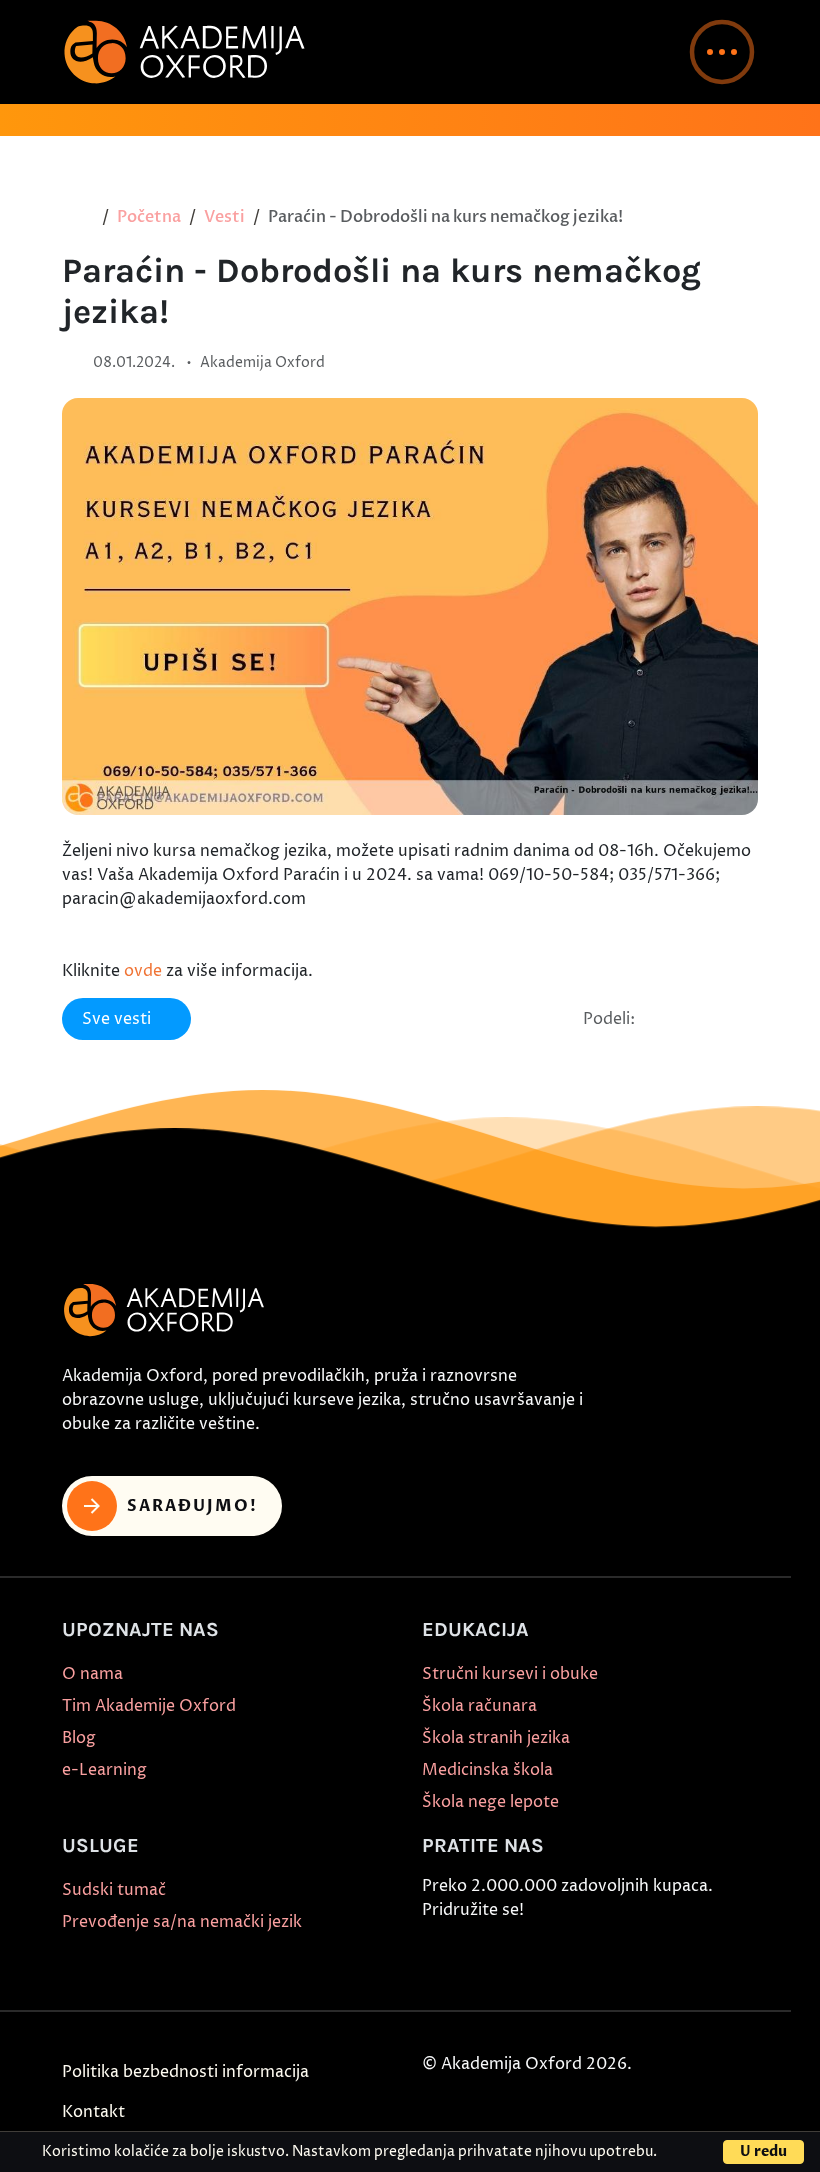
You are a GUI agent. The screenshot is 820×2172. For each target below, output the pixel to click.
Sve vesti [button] (116, 1019)
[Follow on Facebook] (437, 1958)
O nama (92, 1674)
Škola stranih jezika (496, 1738)
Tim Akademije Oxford (149, 1706)
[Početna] (84, 217)
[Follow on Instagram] (483, 1958)
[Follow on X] (621, 1958)
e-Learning (104, 1770)
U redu (763, 2151)
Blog (79, 1738)
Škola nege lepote (490, 1802)
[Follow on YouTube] (575, 1958)
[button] (722, 52)
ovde (143, 971)
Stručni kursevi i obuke (510, 1674)
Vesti (224, 217)
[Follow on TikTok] (529, 1958)
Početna (149, 217)
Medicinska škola (487, 1770)
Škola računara (479, 1706)
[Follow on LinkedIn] (667, 1958)
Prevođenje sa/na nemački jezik (182, 1922)
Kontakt (93, 2112)
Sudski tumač (114, 1890)
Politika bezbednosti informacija (185, 2072)
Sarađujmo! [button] (192, 1506)
